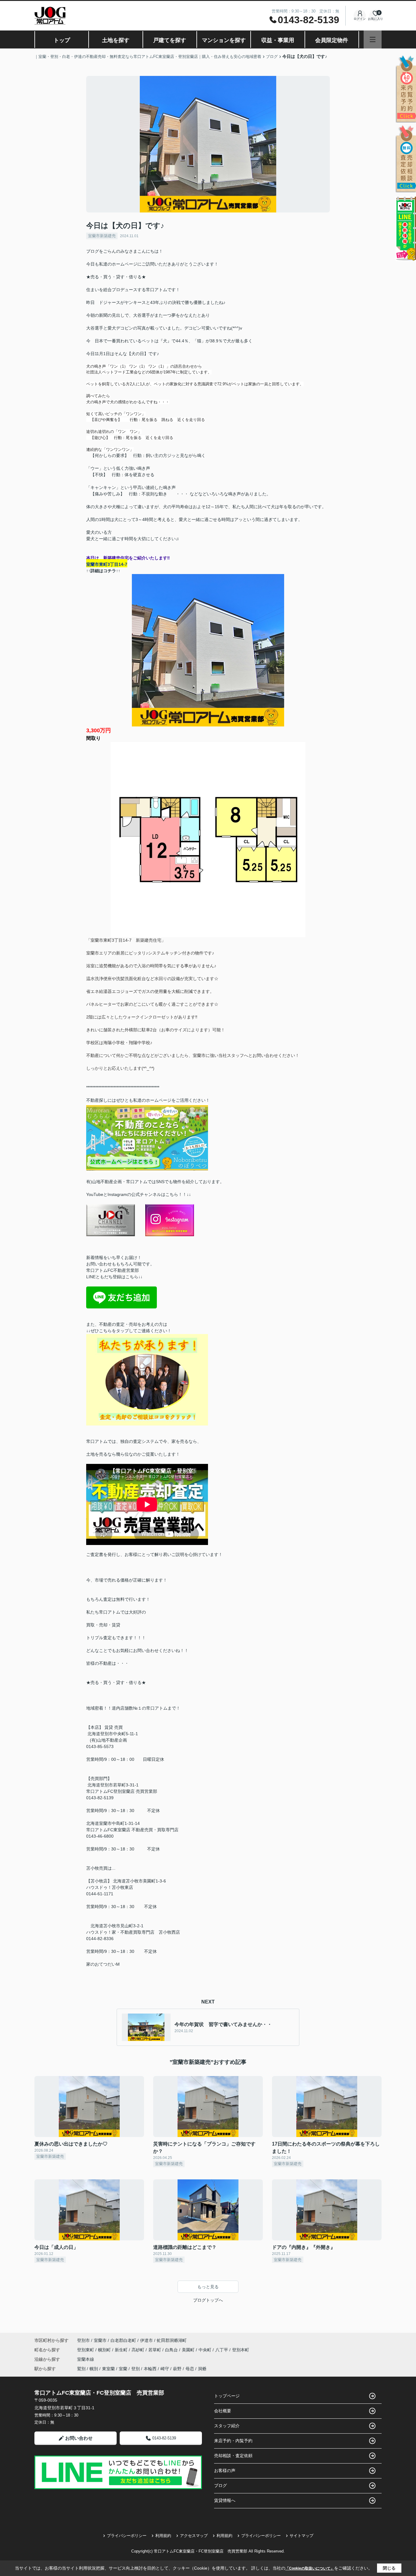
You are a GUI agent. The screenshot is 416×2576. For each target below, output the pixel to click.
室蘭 (123, 2369)
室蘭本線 (86, 2359)
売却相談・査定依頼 (233, 2456)
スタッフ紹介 (227, 2426)
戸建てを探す (170, 40)
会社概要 (223, 2411)
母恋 (190, 2369)
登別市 (83, 2340)
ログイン (360, 19)
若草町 (155, 2350)
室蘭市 (100, 2340)
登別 (136, 2369)
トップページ (227, 2396)
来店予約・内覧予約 (233, 2441)
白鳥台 (172, 2350)
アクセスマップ (194, 2536)
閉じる (389, 2568)
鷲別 (81, 2369)
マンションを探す (224, 40)
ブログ (220, 2485)
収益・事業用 (278, 40)
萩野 (177, 2369)
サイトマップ (301, 2536)
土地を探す (116, 40)
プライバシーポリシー (127, 2536)
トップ (62, 40)
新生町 (122, 2350)
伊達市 (146, 2340)
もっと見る (208, 2287)
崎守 (165, 2369)
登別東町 (86, 2350)
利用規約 (163, 2536)
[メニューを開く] (373, 39)
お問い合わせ (79, 2438)
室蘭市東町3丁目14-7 (107, 564)
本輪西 (150, 2369)
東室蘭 (108, 2369)
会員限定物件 (332, 40)
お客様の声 (225, 2471)
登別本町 (241, 2350)
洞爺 (202, 2369)
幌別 (94, 2369)
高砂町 (139, 2350)
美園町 (189, 2350)
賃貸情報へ (225, 2500)
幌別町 (105, 2350)
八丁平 (222, 2350)
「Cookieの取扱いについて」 (310, 2568)
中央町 (206, 2350)
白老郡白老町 (123, 2340)
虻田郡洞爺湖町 (172, 2340)
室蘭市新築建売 (102, 236)
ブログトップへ (208, 2300)
